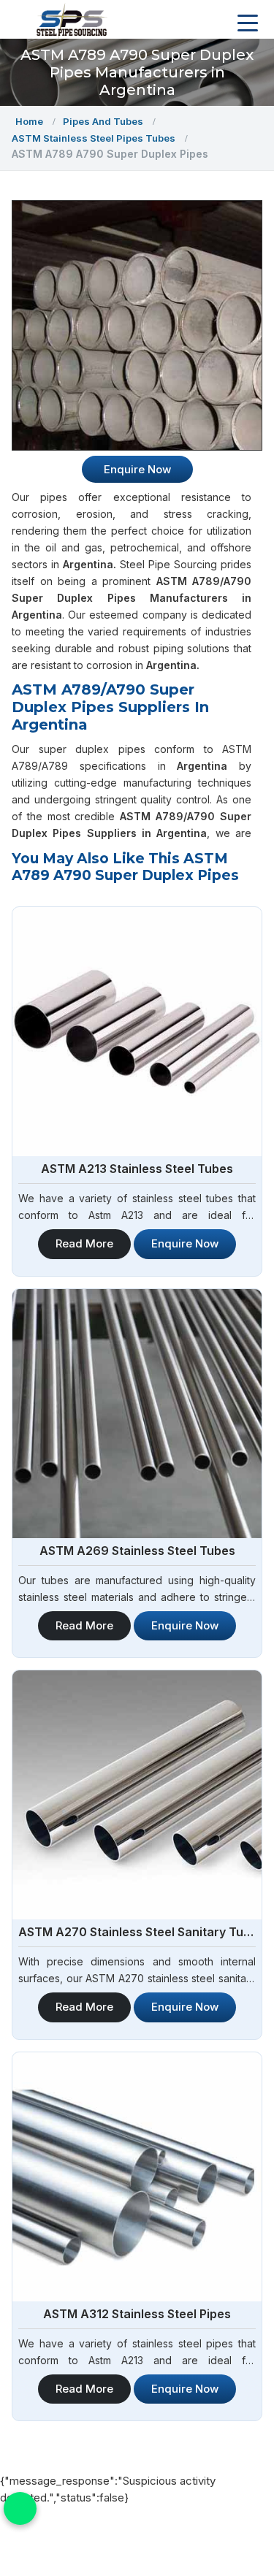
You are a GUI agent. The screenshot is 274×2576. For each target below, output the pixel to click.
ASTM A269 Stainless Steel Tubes (137, 1551)
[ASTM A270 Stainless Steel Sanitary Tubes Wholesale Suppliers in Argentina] (137, 1795)
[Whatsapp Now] (20, 2508)
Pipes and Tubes (103, 121)
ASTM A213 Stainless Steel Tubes (137, 1169)
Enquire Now (185, 1243)
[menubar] (248, 23)
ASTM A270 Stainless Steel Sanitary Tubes (137, 1932)
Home (29, 121)
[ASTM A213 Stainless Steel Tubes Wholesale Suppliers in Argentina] (137, 1032)
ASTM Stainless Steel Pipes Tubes (94, 138)
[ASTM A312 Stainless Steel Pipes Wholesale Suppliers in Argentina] (137, 2177)
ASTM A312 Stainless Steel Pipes (137, 2314)
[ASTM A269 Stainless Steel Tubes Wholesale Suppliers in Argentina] (137, 1414)
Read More (84, 1243)
